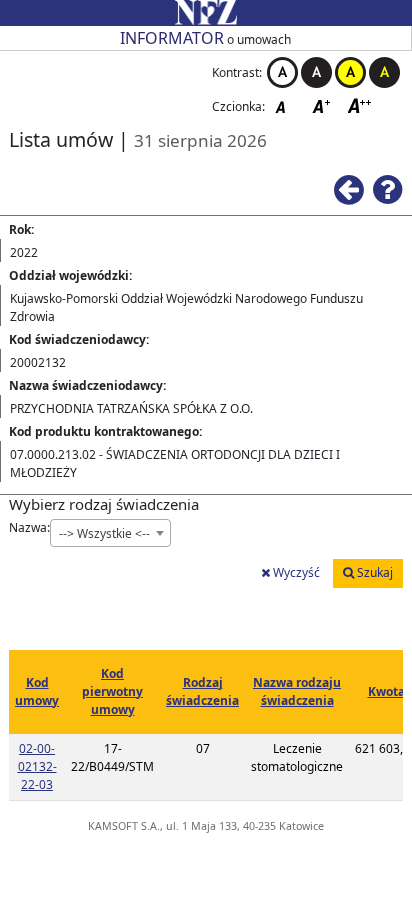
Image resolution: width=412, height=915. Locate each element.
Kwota (386, 691)
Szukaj (373, 572)
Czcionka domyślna (286, 105)
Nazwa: (29, 527)
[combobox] (110, 533)
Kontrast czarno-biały (316, 72)
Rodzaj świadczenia (202, 691)
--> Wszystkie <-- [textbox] (104, 533)
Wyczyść (295, 572)
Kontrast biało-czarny (282, 72)
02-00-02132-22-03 (37, 766)
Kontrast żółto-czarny (350, 72)
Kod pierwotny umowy (112, 691)
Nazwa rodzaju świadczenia (297, 691)
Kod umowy (37, 691)
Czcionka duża (360, 105)
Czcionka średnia (323, 105)
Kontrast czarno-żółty (384, 72)
